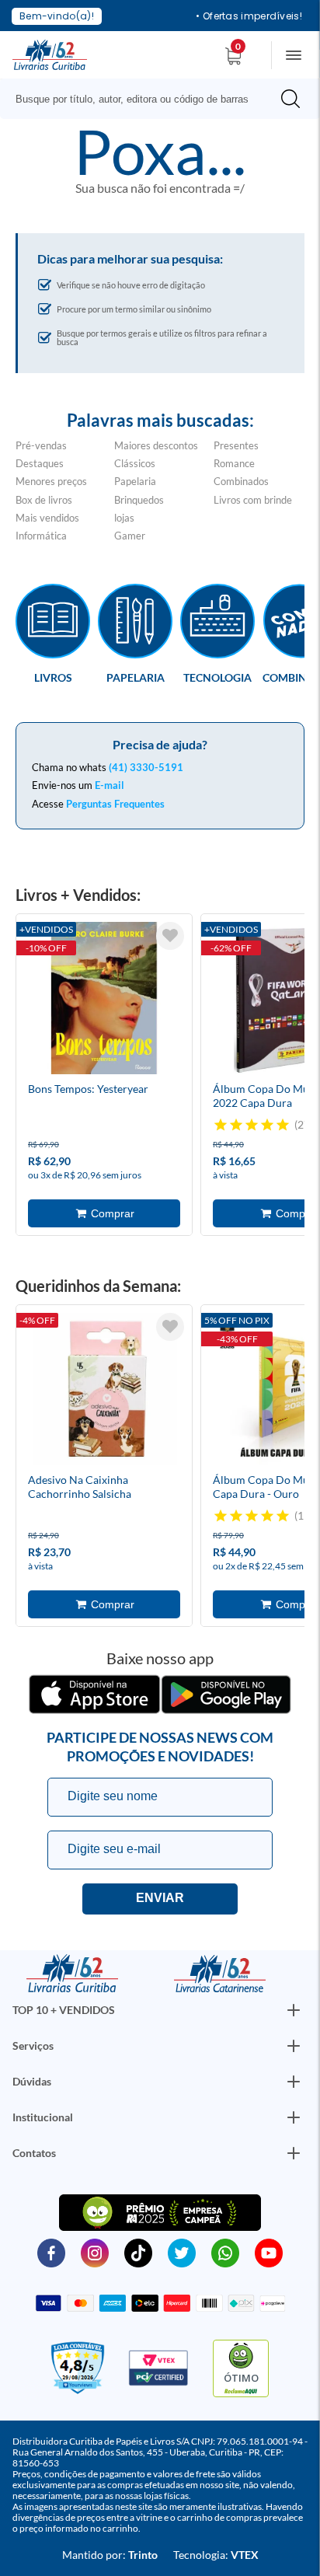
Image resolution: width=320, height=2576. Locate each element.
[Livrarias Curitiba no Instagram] (95, 2252)
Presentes (236, 445)
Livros (53, 677)
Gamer (130, 536)
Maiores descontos (156, 445)
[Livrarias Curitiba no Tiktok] (138, 2252)
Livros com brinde (253, 500)
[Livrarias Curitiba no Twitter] (182, 2252)
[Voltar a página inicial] (50, 54)
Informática (41, 536)
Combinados (241, 481)
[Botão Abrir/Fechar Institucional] (294, 2010)
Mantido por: (110, 2555)
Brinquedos (139, 500)
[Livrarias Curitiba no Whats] (225, 2252)
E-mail (110, 785)
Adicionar (104, 1213)
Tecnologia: (216, 2555)
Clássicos (135, 463)
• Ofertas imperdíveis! (249, 16)
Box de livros (44, 500)
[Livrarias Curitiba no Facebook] (51, 2252)
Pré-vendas (41, 445)
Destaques (40, 463)
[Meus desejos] (170, 936)
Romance (234, 463)
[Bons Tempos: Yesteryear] (104, 1000)
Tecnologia (217, 677)
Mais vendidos (47, 518)
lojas (124, 518)
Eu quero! (160, 1899)
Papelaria (135, 481)
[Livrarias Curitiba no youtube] (269, 2252)
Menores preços (51, 481)
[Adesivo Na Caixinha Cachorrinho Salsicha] (104, 1391)
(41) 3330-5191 (146, 767)
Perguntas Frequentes (115, 804)
